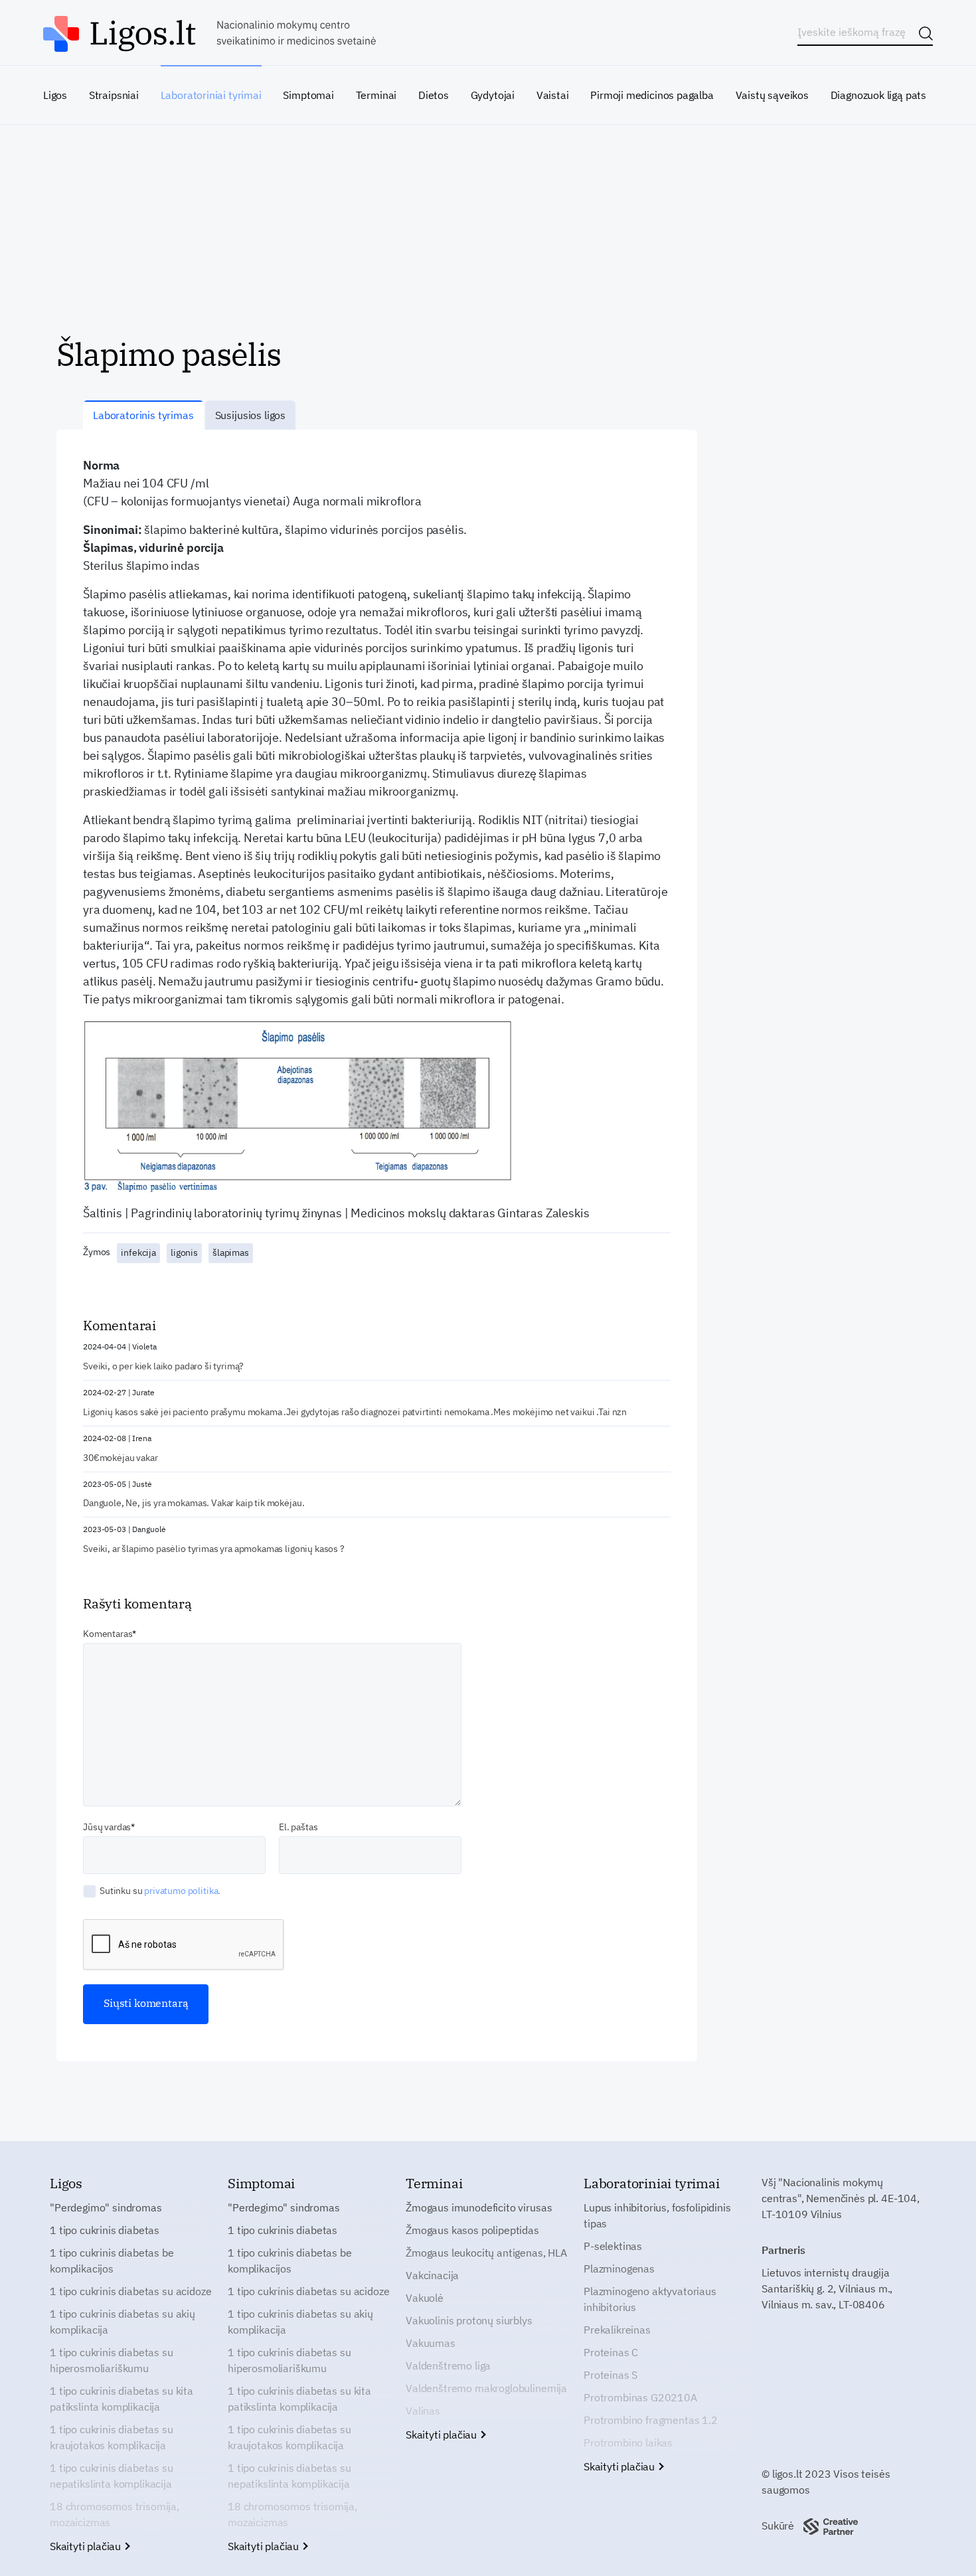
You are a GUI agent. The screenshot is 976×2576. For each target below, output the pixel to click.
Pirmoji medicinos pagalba (652, 95)
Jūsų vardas (107, 1827)
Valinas (423, 2411)
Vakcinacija (432, 2275)
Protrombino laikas (628, 2443)
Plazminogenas (619, 2269)
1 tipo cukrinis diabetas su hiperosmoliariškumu (112, 2360)
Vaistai (553, 95)
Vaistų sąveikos (772, 95)
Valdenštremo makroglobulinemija (486, 2388)
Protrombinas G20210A (640, 2397)
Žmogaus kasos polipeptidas (472, 2230)
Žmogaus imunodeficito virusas (479, 2207)
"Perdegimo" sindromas (106, 2207)
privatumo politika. (182, 1891)
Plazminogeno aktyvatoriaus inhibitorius (650, 2299)
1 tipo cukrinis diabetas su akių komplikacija (122, 2322)
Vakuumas (431, 2343)
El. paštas (298, 1827)
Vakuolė (425, 2298)
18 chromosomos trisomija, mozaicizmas (115, 2514)
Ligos (55, 95)
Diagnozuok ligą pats (878, 95)
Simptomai (308, 95)
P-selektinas (613, 2246)
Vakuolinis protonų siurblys (469, 2320)
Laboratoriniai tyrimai (211, 95)
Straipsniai (114, 95)
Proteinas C (611, 2352)
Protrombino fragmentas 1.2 (651, 2420)
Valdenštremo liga (448, 2365)
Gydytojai (493, 95)
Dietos (434, 95)
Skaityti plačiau (87, 2546)
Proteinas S (610, 2375)
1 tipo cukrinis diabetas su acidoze (130, 2291)
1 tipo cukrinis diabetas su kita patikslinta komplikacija (122, 2399)
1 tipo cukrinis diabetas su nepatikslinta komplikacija (112, 2476)
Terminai (376, 95)
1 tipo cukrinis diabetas (105, 2230)
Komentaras (108, 1634)
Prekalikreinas (617, 2330)
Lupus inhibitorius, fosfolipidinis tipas (657, 2215)
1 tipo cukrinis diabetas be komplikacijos (112, 2261)
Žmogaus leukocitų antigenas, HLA (486, 2253)
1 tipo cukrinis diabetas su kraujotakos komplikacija (112, 2437)
